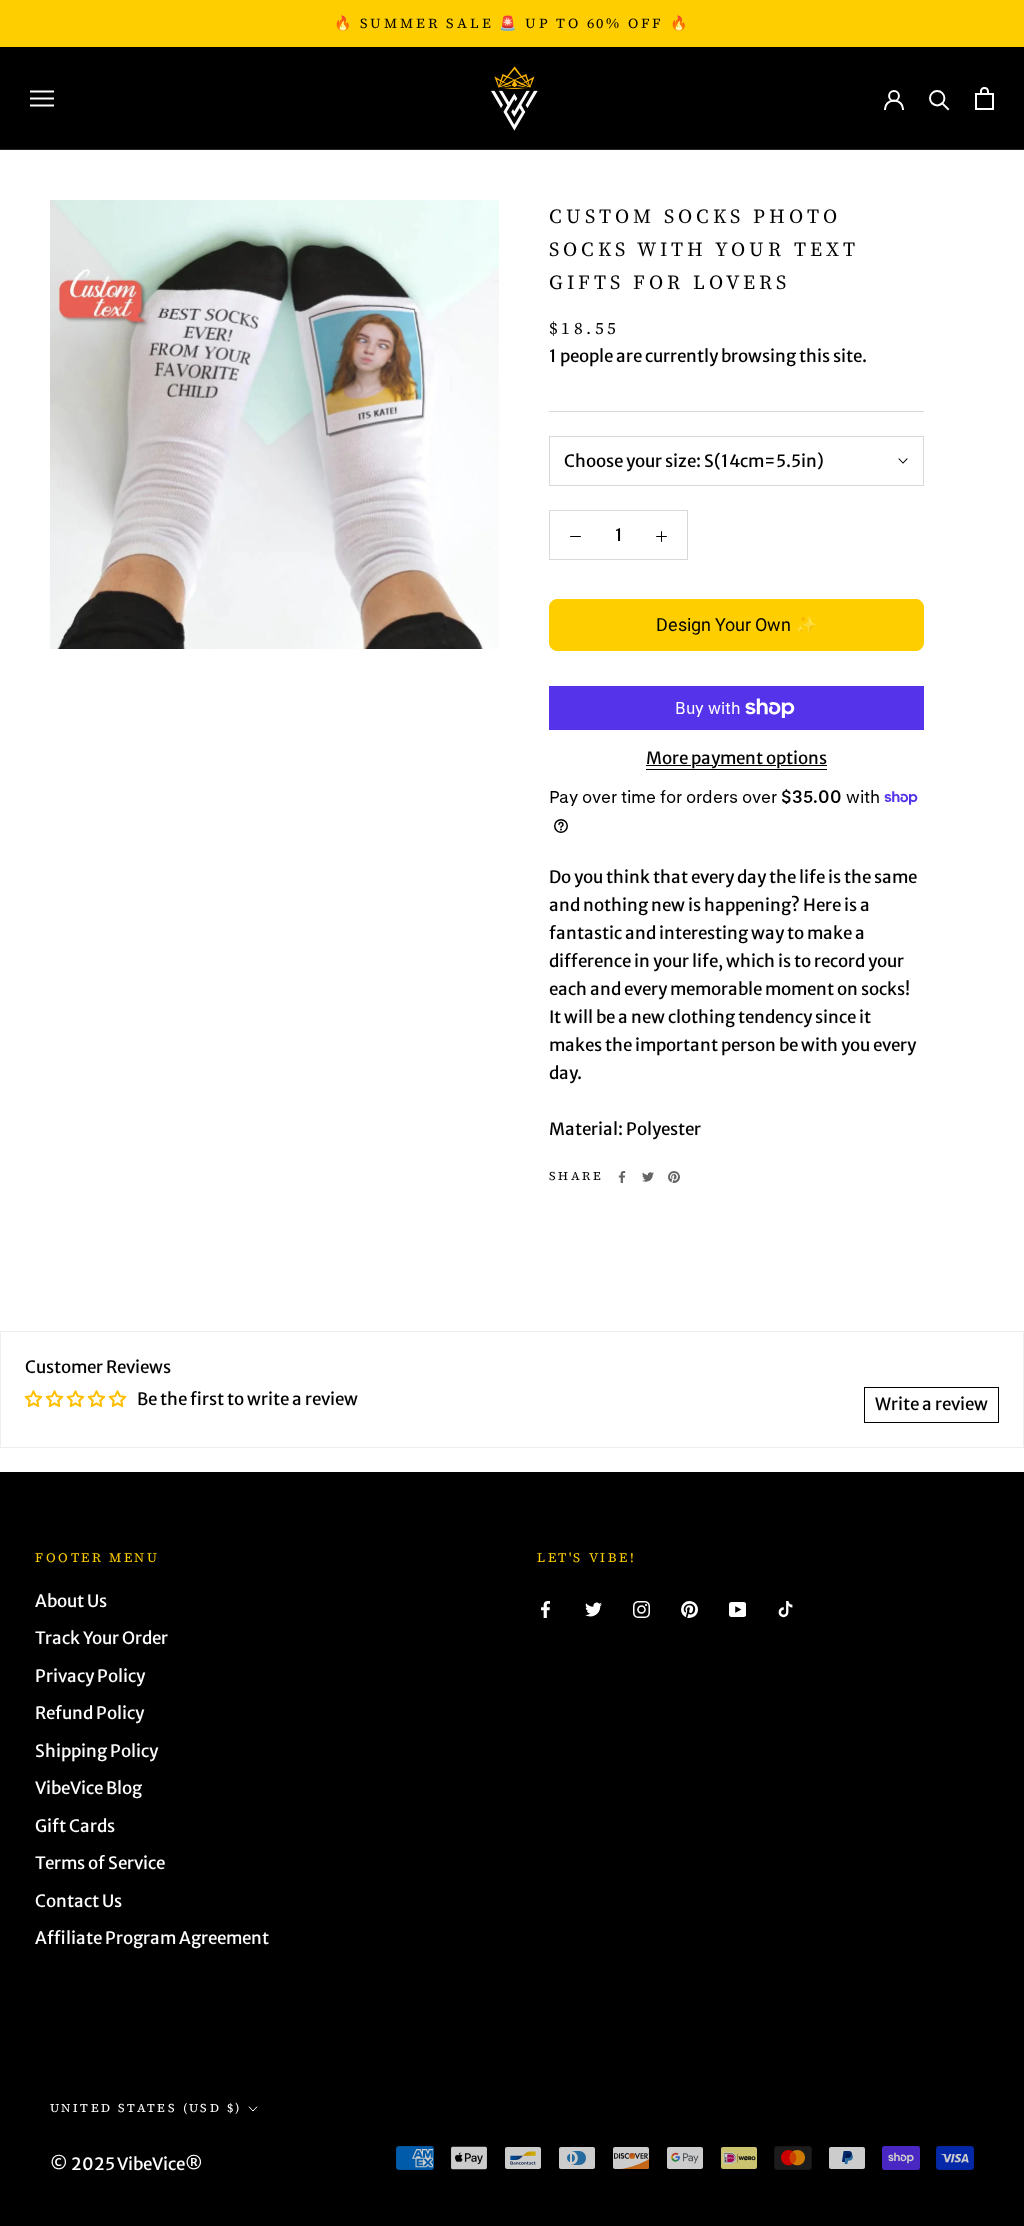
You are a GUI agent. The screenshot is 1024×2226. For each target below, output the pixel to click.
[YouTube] (737, 1609)
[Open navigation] (42, 98)
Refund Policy (89, 1713)
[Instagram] (641, 1609)
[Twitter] (648, 1177)
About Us (71, 1601)
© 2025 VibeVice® (126, 2164)
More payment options (736, 758)
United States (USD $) (145, 2108)
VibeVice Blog (88, 1788)
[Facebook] (622, 1177)
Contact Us (78, 1901)
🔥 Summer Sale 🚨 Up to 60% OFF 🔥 (512, 23)
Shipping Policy (96, 1751)
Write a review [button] (931, 1404)
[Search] (939, 98)
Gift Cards (75, 1826)
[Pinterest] (674, 1177)
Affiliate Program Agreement (152, 1938)
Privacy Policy (90, 1676)
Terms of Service (100, 1863)
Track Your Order (101, 1638)
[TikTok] (785, 1609)
